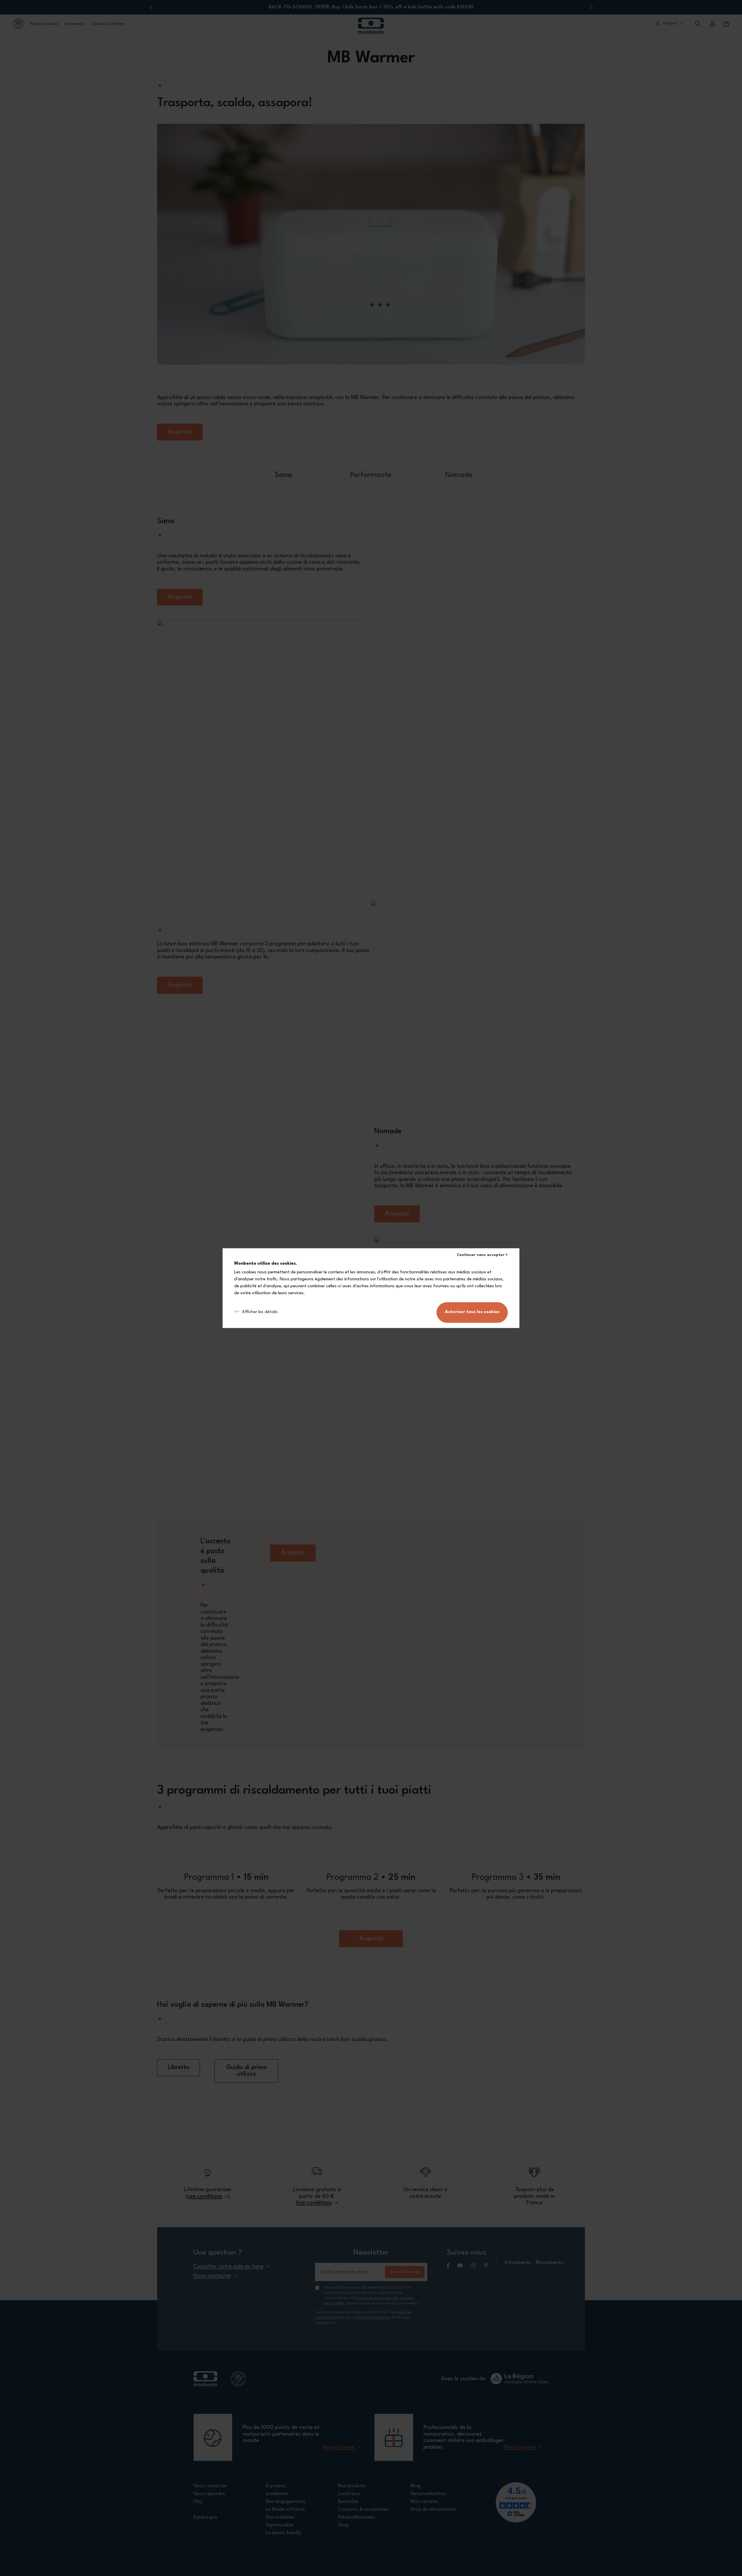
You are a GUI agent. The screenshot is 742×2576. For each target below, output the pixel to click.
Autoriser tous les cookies (472, 1312)
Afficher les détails (260, 1312)
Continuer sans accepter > (482, 1255)
